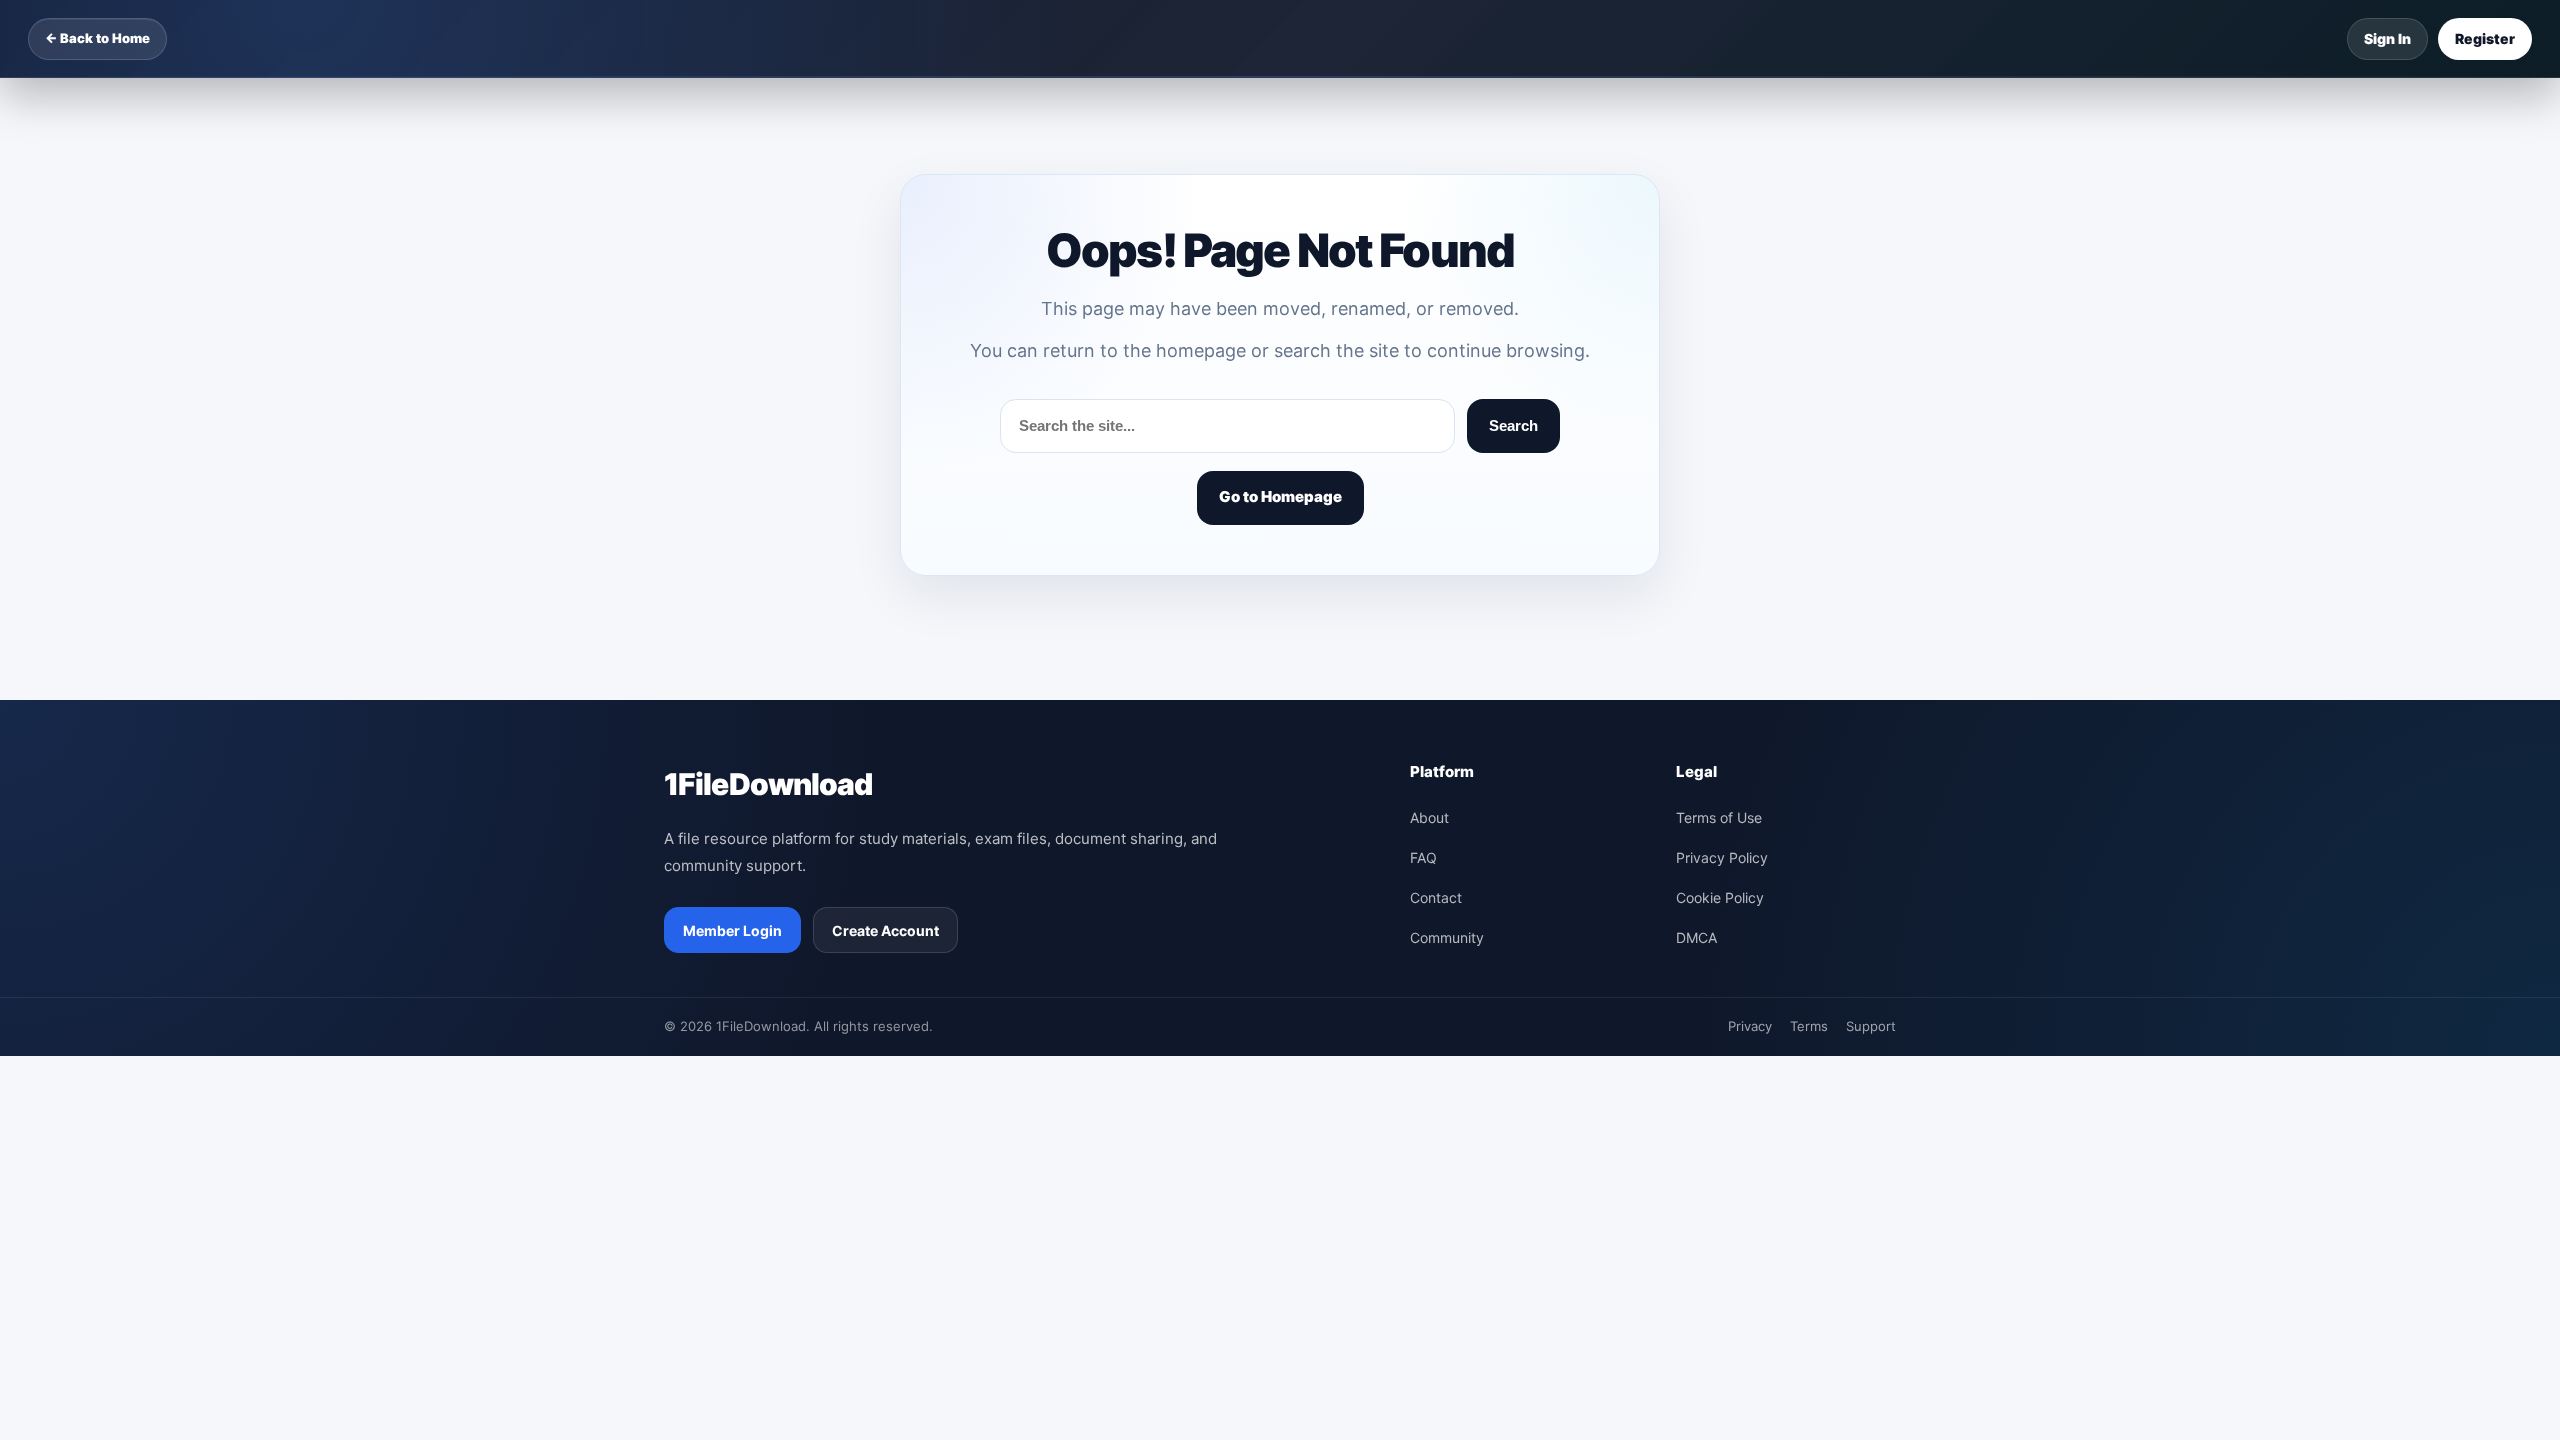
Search (1513, 425)
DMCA (1696, 937)
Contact (1436, 897)
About (1429, 817)
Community (1447, 937)
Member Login (732, 930)
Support (1871, 1026)
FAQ (1423, 857)
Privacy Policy (1722, 857)
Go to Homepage (1280, 496)
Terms (1809, 1026)
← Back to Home (97, 38)
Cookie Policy (1720, 897)
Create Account (885, 930)
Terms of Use (1719, 817)
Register (2485, 38)
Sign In (2387, 38)
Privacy (1750, 1026)
